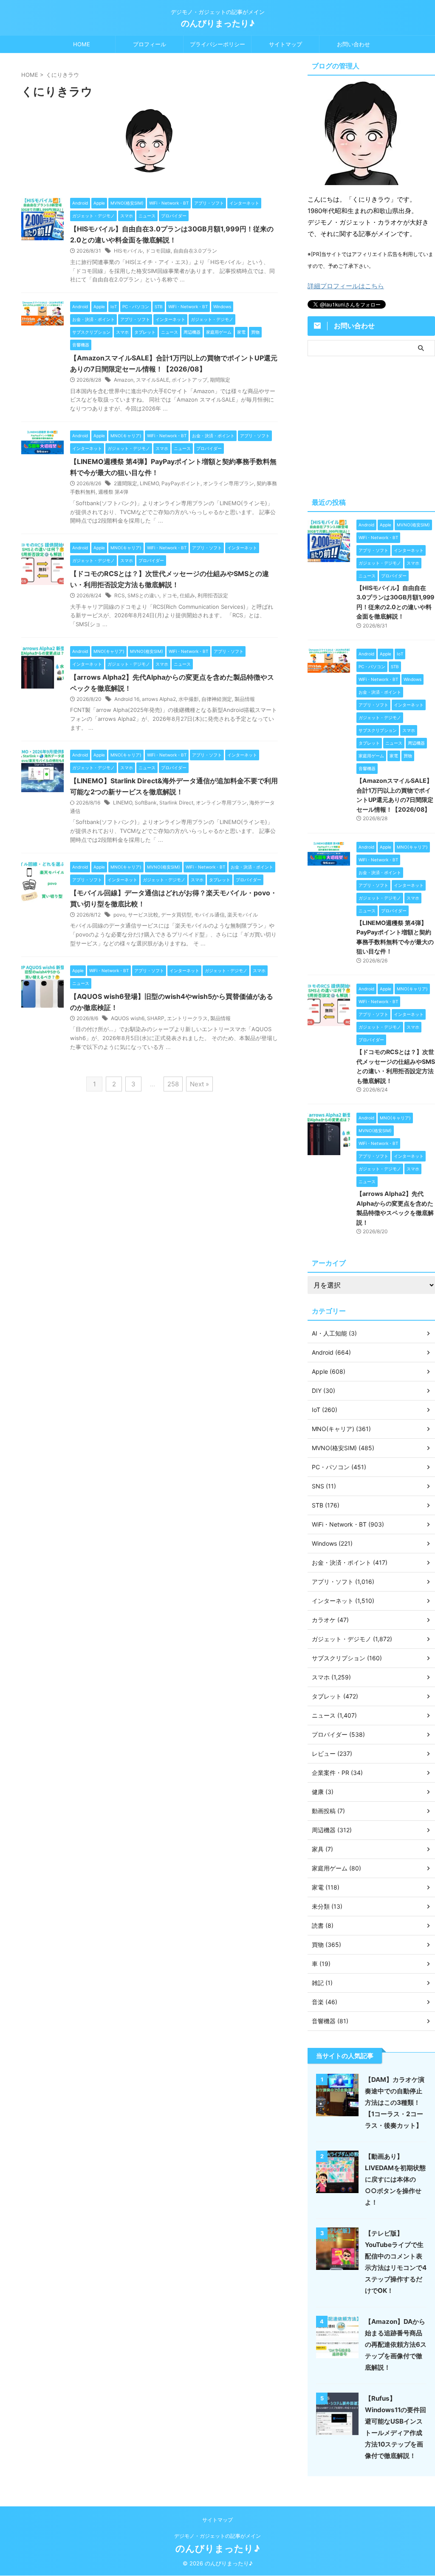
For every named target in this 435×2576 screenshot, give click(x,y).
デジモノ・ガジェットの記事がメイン (217, 2536)
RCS (120, 595)
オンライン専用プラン (229, 483)
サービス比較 (143, 915)
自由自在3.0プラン (195, 251)
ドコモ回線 (158, 251)
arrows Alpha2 (159, 699)
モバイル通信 (209, 915)
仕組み (187, 595)
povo (119, 915)
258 (173, 1084)
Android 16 (127, 699)
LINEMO (149, 483)
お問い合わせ (353, 44)
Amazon (124, 380)
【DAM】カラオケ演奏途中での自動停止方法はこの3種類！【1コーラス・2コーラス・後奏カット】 (395, 2102)
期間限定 (220, 380)
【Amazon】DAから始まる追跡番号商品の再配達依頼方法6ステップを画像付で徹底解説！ (396, 2344)
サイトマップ (285, 44)
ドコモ (169, 595)
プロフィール (150, 44)
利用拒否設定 (213, 595)
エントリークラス (187, 1018)
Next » (199, 1084)
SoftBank (146, 803)
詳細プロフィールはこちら (346, 286)
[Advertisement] (371, 425)
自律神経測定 (217, 699)
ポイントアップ (189, 380)
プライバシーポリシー (217, 44)
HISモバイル (128, 251)
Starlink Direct (176, 803)
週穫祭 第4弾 (113, 492)
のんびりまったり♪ (218, 23)
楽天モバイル (243, 915)
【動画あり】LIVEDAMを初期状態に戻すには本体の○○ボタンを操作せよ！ (395, 2179)
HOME (82, 44)
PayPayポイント (181, 483)
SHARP (156, 1018)
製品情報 (245, 699)
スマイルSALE (153, 380)
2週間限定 (126, 483)
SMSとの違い (143, 595)
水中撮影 (189, 699)
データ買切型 (176, 915)
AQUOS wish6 (128, 1018)
